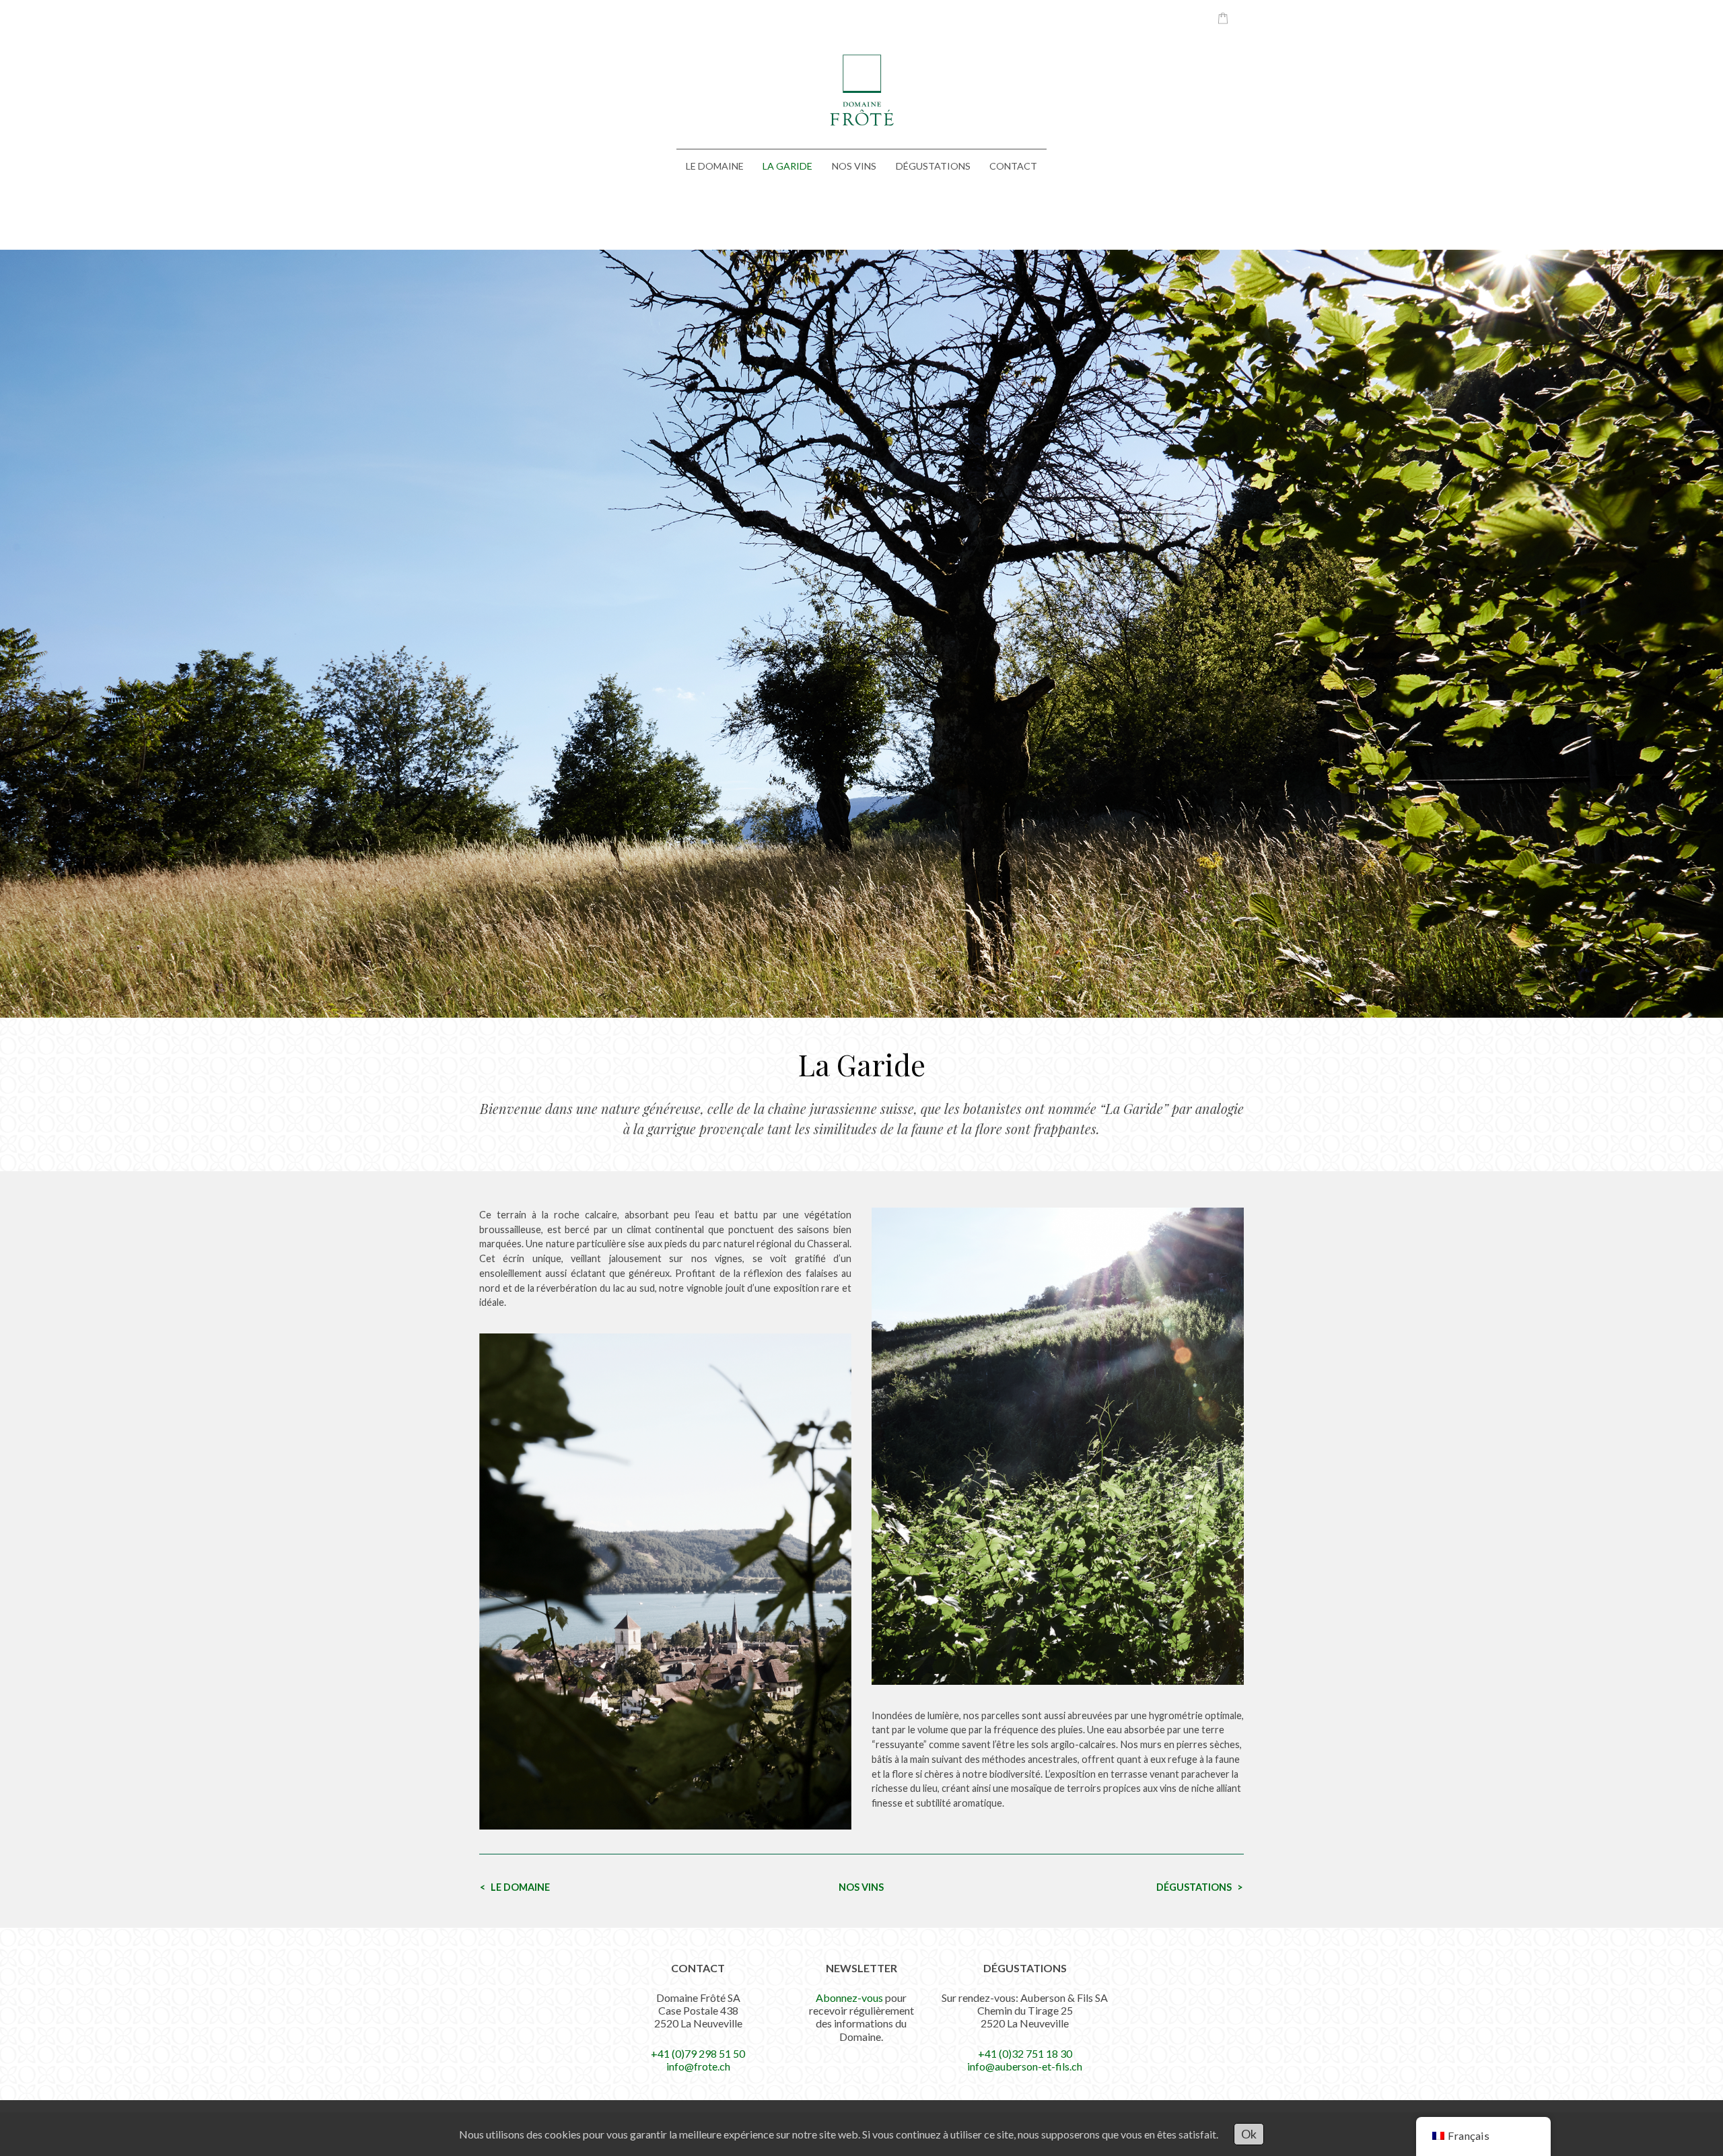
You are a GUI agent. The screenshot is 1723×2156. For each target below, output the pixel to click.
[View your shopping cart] (1216, 18)
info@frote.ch (698, 2066)
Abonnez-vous (849, 1997)
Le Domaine (715, 166)
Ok (1249, 2134)
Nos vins (854, 166)
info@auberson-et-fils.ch (1025, 2066)
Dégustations (933, 166)
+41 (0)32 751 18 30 (1025, 2053)
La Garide (787, 166)
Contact (1013, 166)
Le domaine (520, 1887)
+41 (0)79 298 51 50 (698, 2053)
